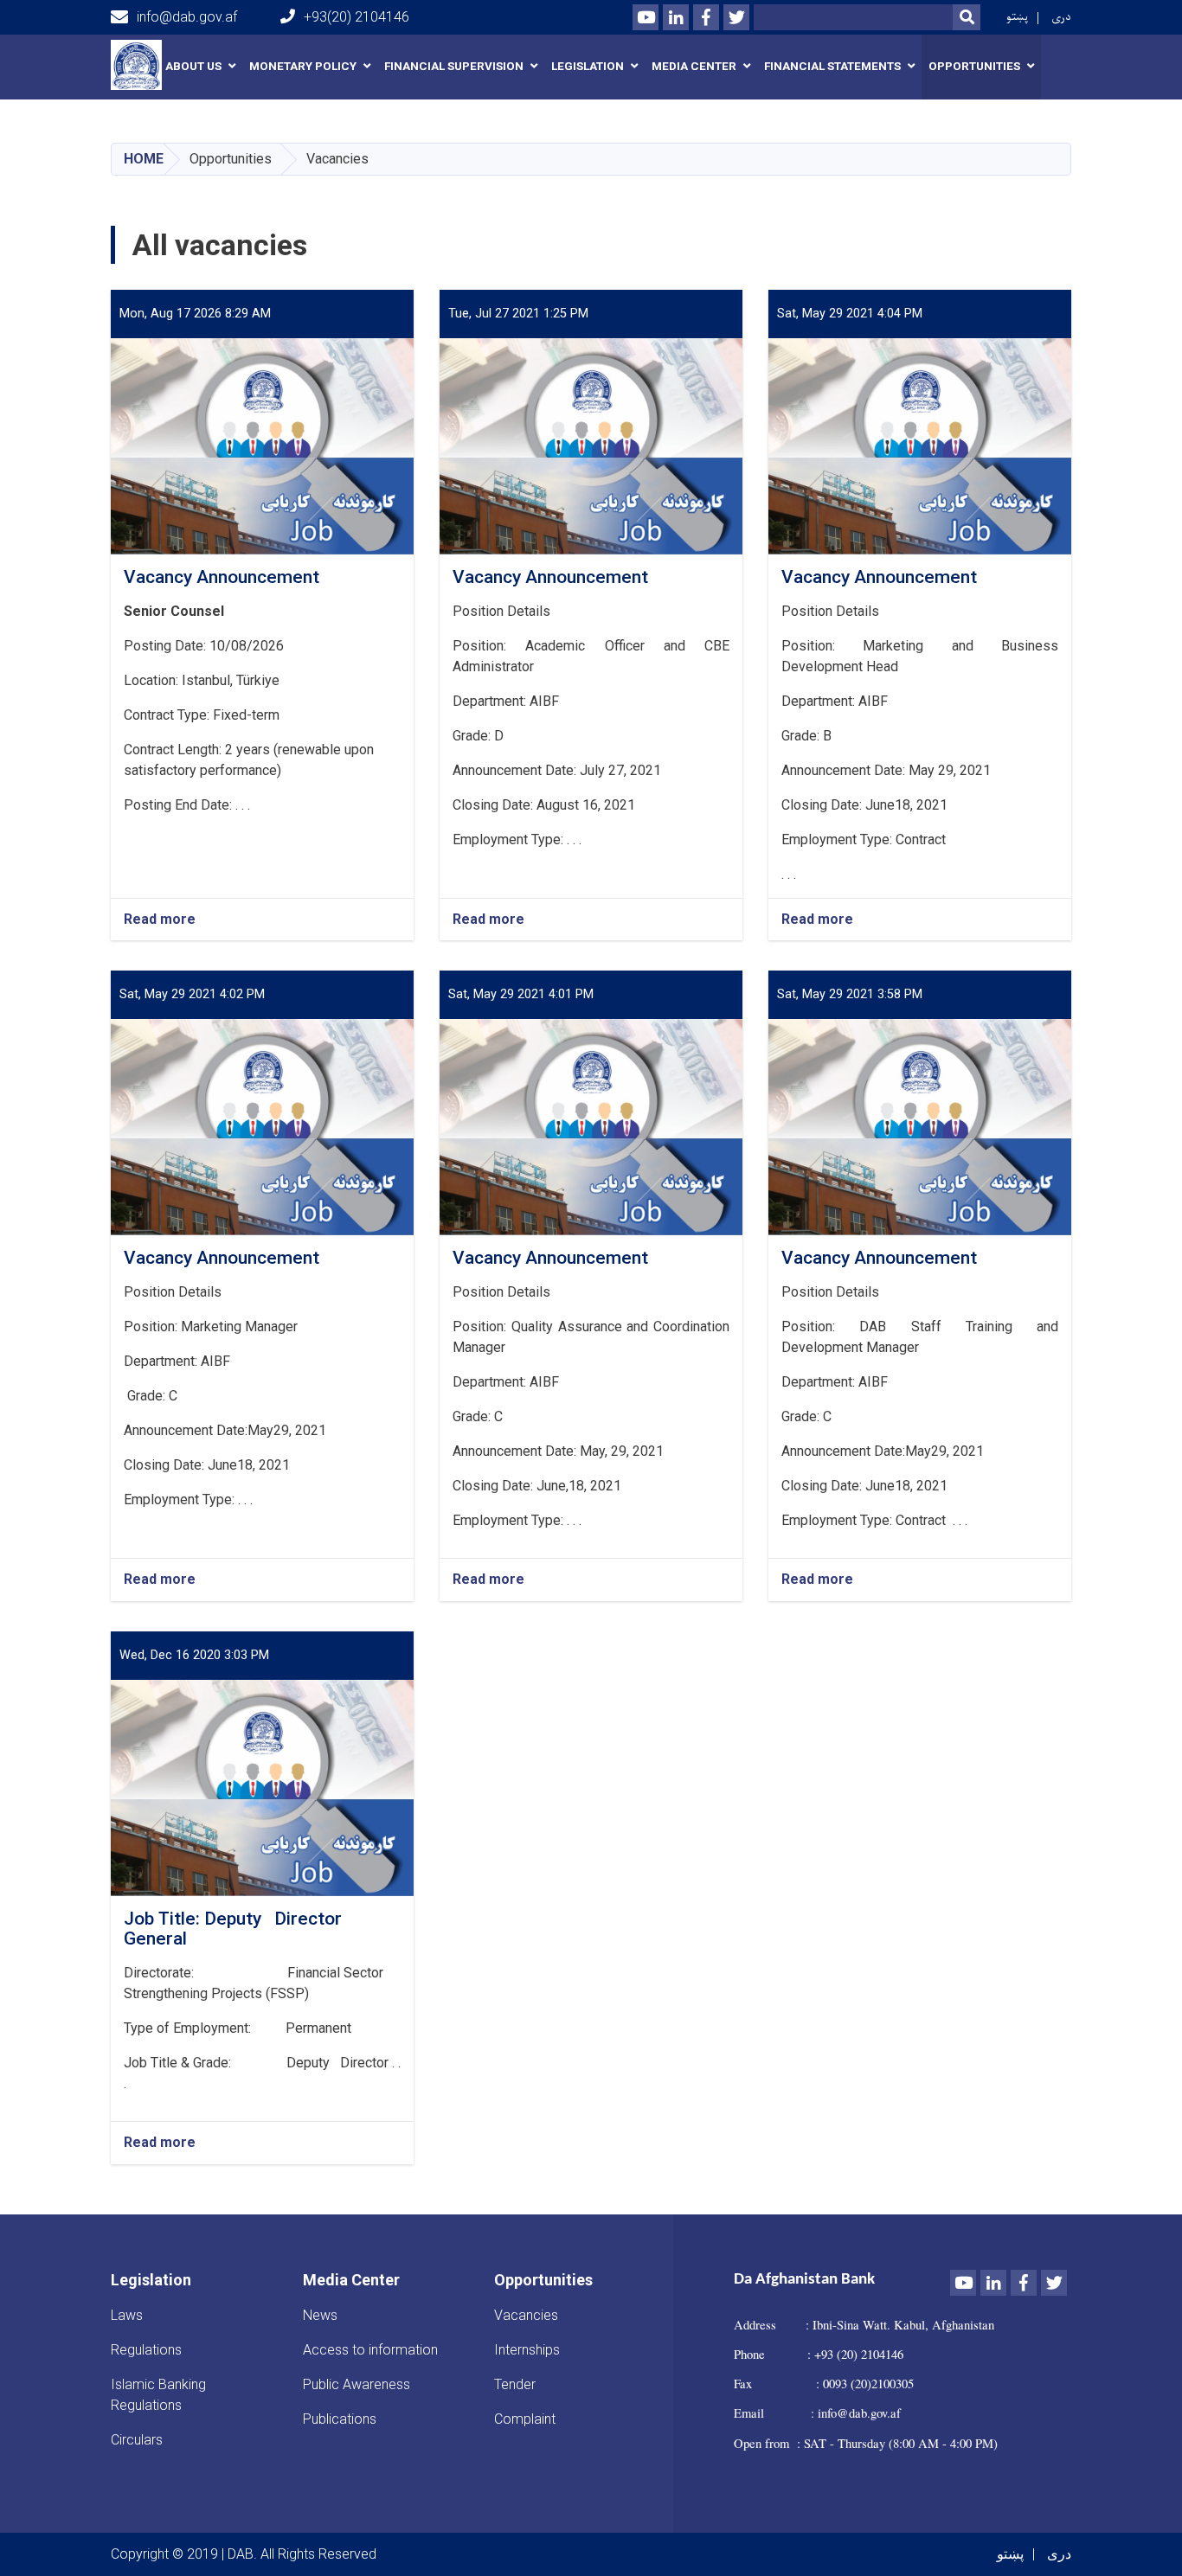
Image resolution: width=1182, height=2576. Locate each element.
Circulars (137, 2440)
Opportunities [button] (974, 66)
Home (144, 159)
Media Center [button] (694, 66)
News (320, 2315)
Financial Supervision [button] (454, 66)
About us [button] (193, 66)
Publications (340, 2419)
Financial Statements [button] (832, 66)
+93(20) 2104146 (357, 17)
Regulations (146, 2350)
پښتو (1017, 17)
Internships (527, 2350)
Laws (127, 2315)
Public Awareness (357, 2384)
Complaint (525, 2419)
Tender (515, 2384)
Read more (160, 920)
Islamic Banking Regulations (158, 2395)
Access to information (370, 2350)
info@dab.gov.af (187, 17)
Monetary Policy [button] (303, 66)
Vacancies (526, 2315)
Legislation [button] (588, 66)
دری (1061, 17)
